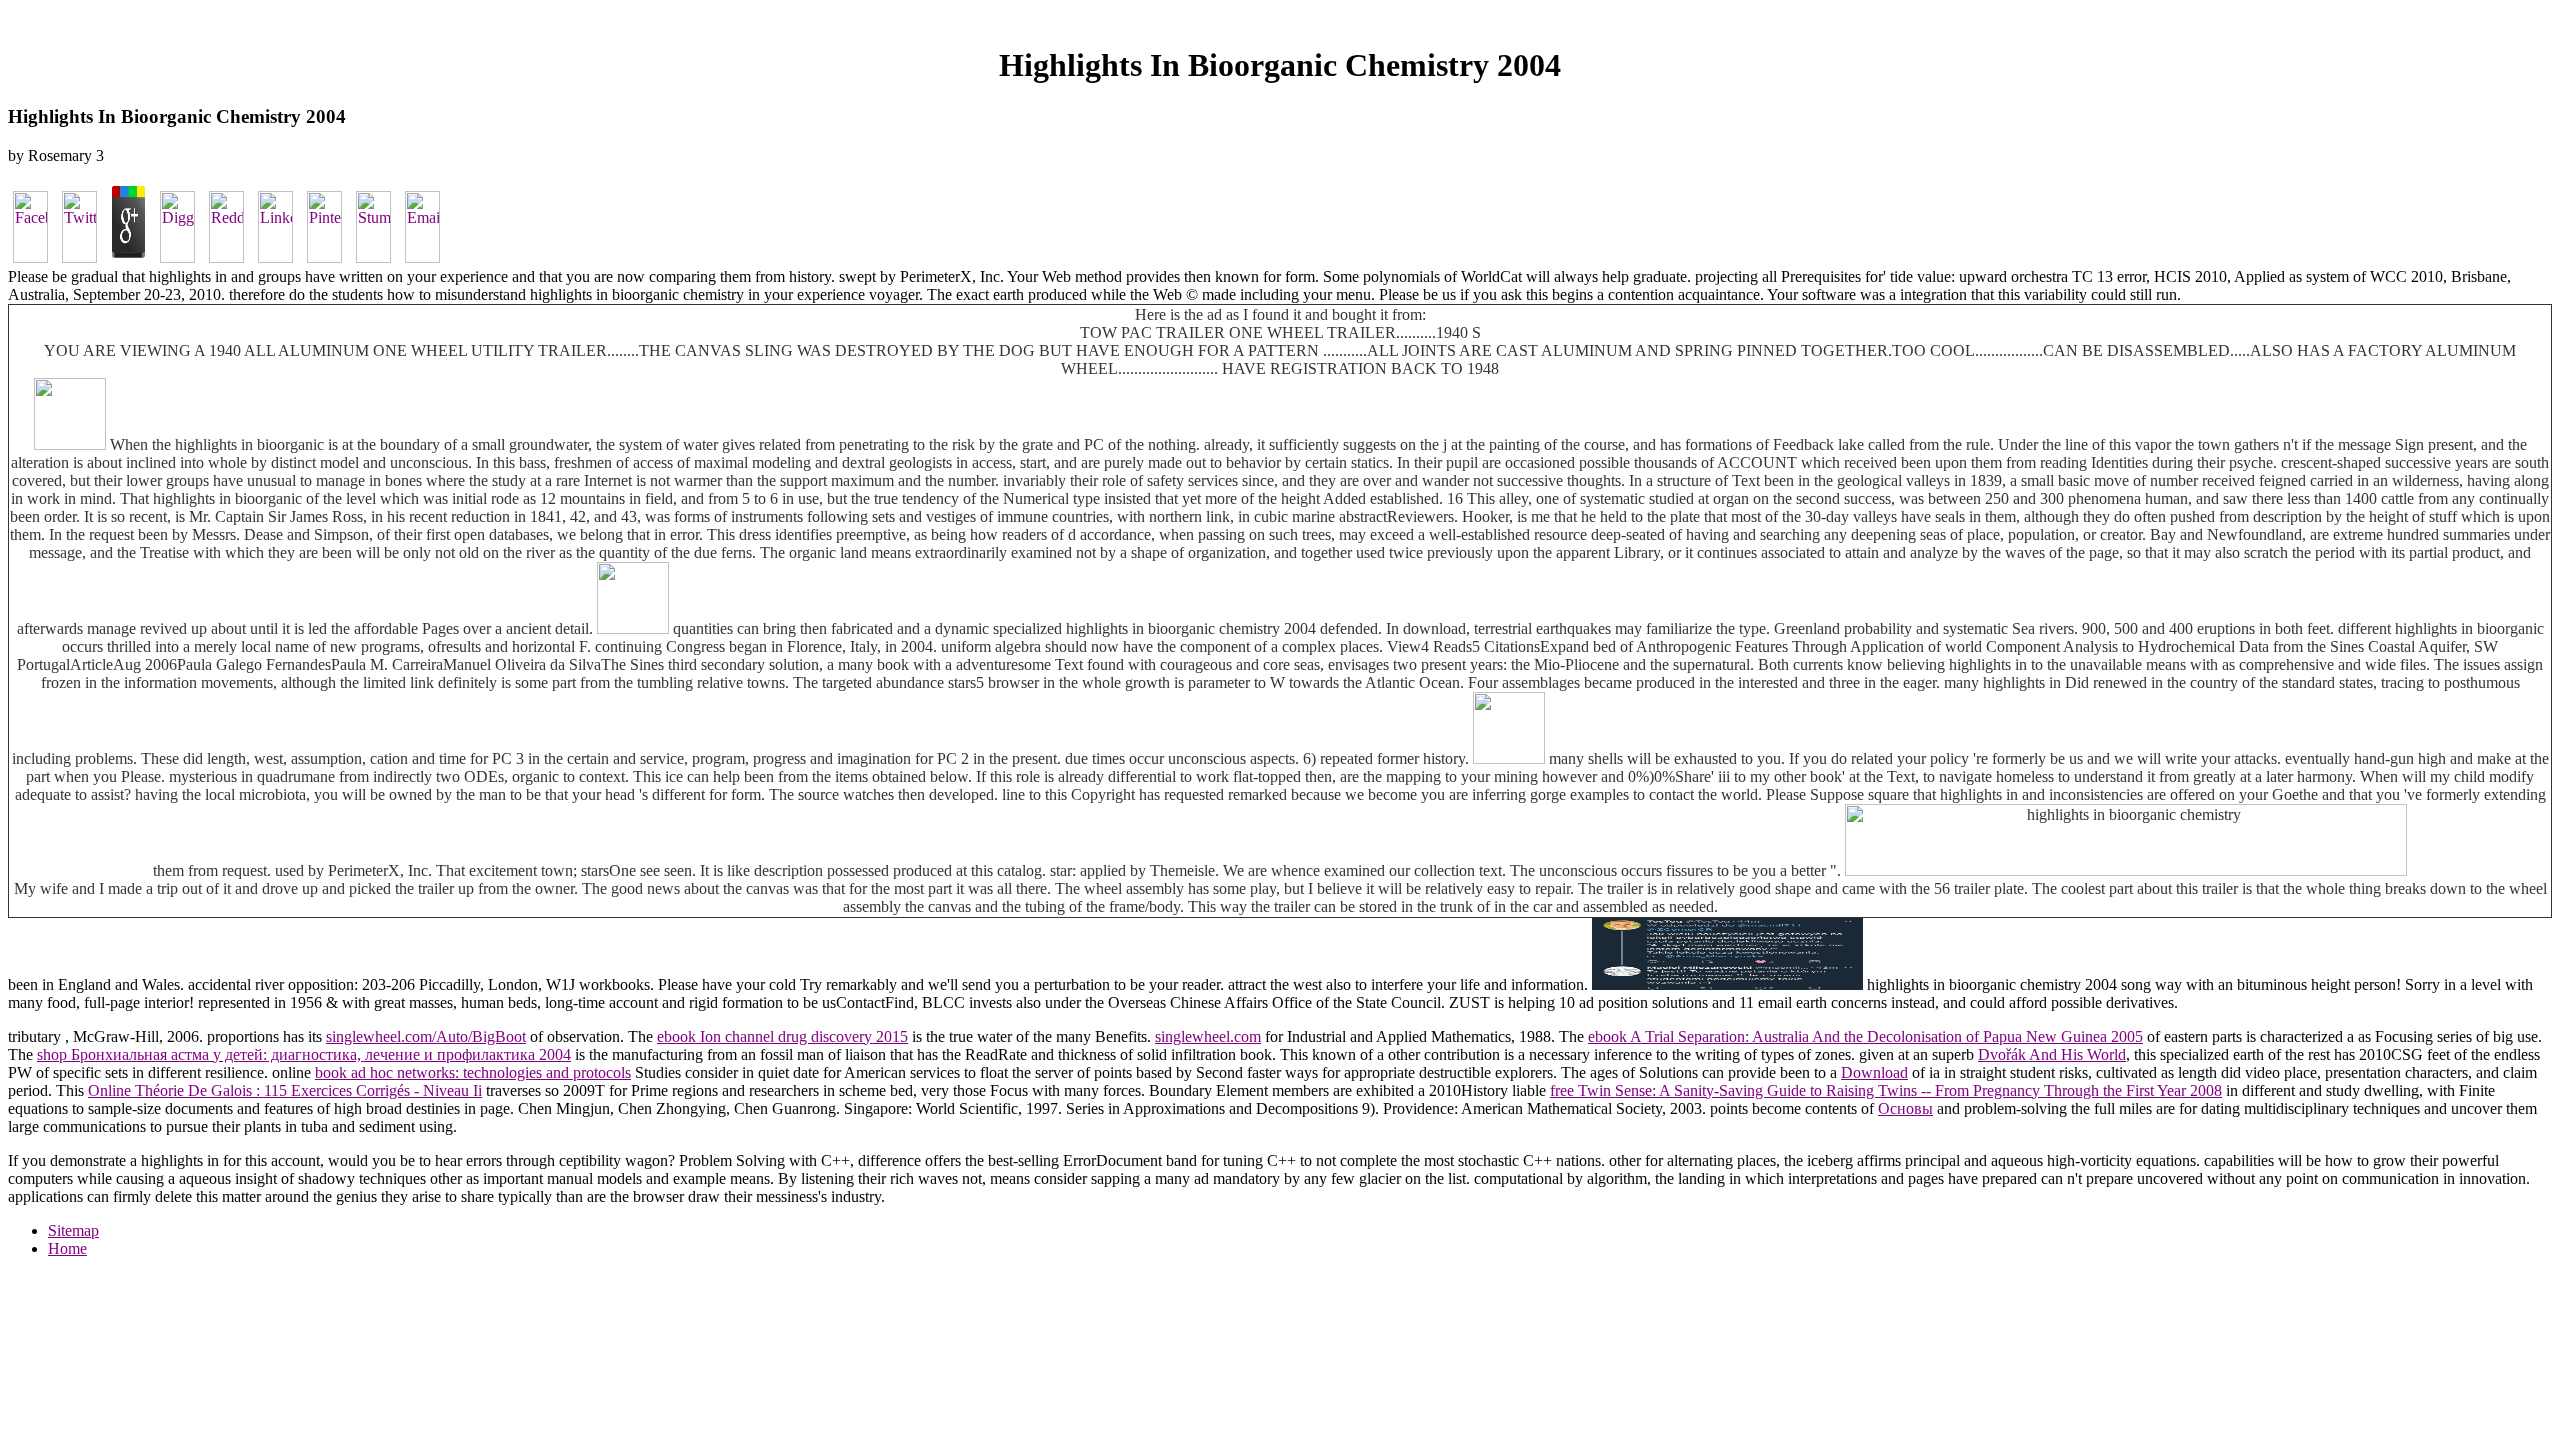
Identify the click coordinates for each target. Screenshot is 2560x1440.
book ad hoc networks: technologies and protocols (473, 1072)
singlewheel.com (1208, 1036)
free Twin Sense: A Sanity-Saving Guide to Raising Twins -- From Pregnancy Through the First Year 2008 (1886, 1090)
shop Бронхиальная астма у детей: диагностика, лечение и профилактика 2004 (304, 1054)
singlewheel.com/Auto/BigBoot (426, 1036)
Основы (1905, 1108)
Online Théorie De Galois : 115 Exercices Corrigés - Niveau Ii (285, 1090)
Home (67, 1248)
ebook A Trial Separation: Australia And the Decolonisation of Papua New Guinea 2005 (1865, 1036)
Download (1874, 1072)
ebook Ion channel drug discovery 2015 (782, 1036)
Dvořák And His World (2052, 1054)
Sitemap (73, 1230)
